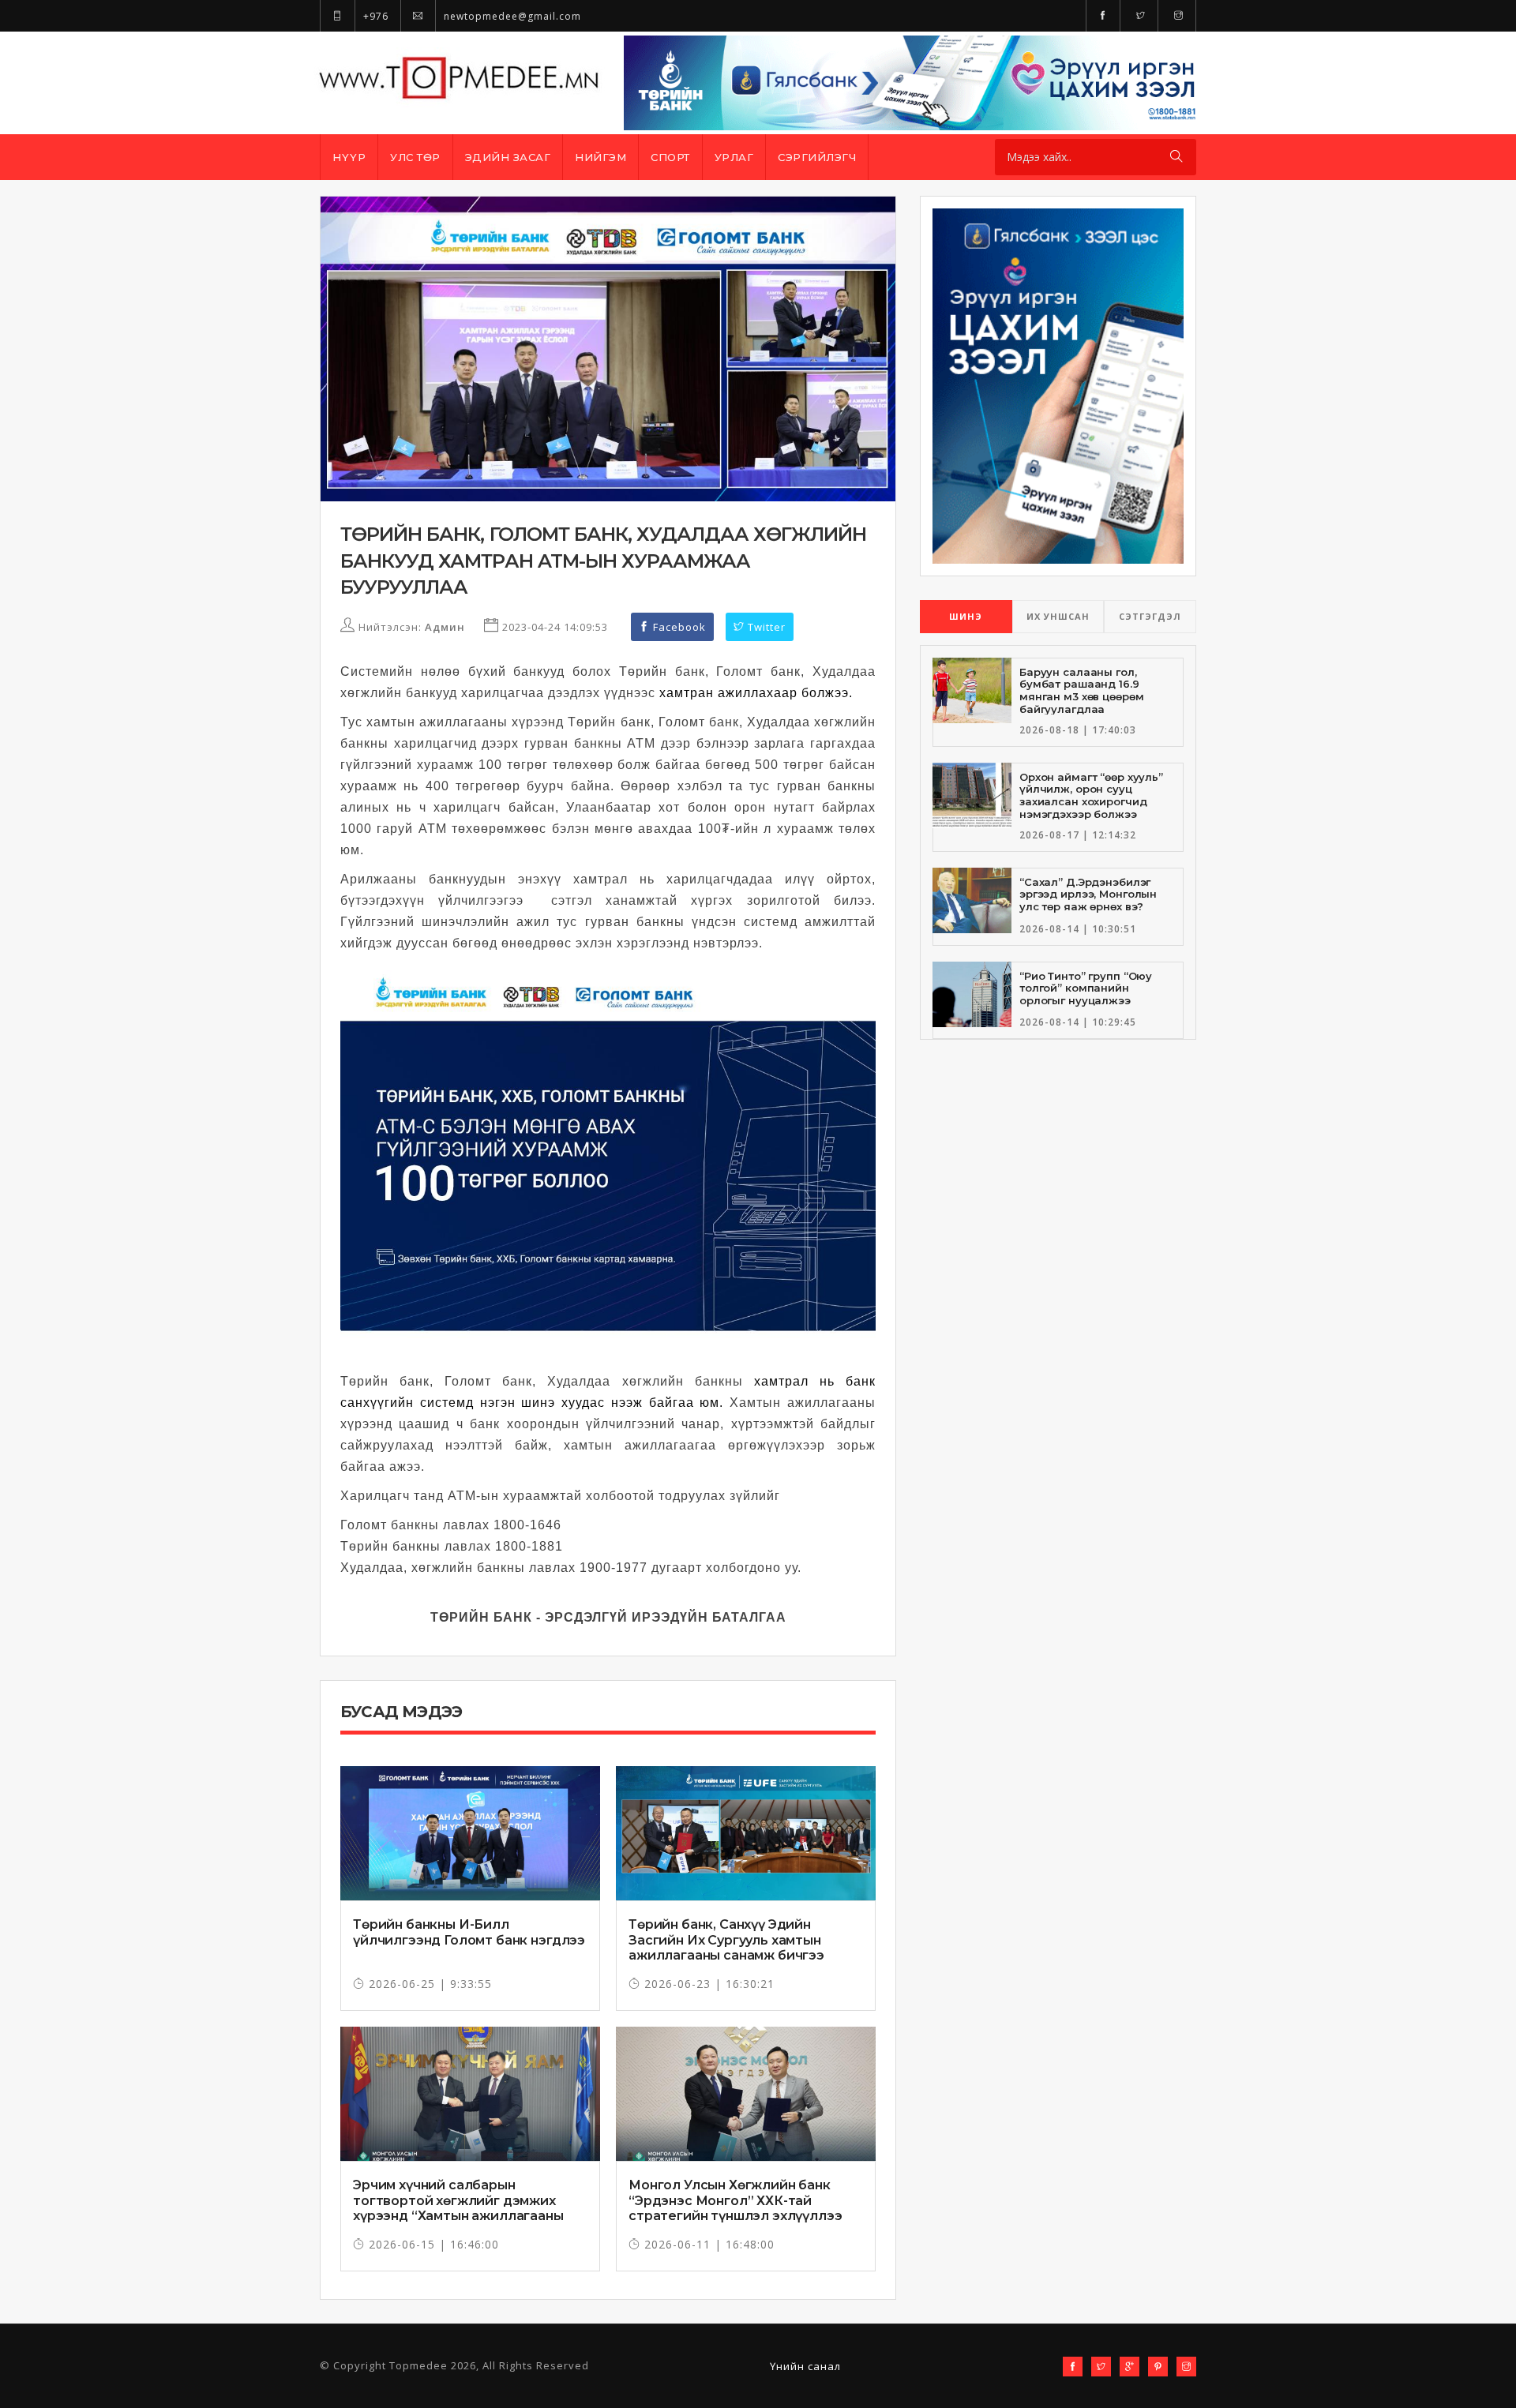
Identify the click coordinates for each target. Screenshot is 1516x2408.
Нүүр (349, 157)
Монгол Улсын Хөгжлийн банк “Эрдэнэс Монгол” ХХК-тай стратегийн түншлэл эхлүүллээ (735, 2200)
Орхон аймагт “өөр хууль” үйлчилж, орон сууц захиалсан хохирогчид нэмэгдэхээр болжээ (1091, 795)
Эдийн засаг (508, 157)
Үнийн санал (805, 2366)
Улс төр (415, 157)
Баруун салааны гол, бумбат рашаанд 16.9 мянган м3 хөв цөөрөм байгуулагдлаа (1081, 690)
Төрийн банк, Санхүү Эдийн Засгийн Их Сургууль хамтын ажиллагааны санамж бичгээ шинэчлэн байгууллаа (726, 1947)
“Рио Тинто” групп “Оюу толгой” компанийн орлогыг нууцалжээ (1086, 988)
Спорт (670, 157)
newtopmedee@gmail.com (511, 16)
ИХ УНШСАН (1058, 616)
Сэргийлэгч (817, 157)
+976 (374, 16)
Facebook (678, 627)
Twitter (765, 627)
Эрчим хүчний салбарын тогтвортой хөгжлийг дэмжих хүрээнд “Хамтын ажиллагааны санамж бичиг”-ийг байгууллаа (458, 2208)
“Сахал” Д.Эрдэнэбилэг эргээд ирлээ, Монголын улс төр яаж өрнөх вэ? (1088, 894)
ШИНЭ (966, 616)
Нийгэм (600, 157)
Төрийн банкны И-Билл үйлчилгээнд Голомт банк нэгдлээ (469, 1932)
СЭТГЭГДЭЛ (1150, 616)
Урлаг (734, 157)
